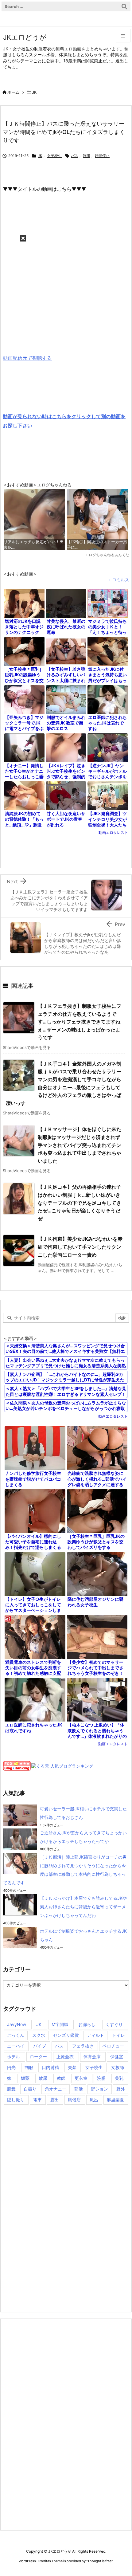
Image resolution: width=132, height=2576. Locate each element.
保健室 (117, 2057)
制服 (87, 156)
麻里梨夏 (115, 2100)
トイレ (118, 2035)
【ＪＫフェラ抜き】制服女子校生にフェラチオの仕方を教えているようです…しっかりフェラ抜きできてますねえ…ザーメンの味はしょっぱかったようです (80, 1022)
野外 (121, 2089)
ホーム (13, 92)
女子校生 (54, 156)
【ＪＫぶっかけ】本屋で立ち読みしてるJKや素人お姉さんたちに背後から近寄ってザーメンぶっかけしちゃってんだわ (83, 1907)
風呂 (94, 2100)
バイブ (40, 2046)
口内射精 (50, 2067)
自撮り (30, 2089)
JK (34, 92)
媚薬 (25, 2078)
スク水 (39, 2035)
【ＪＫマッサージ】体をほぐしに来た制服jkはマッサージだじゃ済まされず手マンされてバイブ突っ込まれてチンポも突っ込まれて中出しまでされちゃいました (80, 1145)
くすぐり (114, 2024)
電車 (37, 2100)
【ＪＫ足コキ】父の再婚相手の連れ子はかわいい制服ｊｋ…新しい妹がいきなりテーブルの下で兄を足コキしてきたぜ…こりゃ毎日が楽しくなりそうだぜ (80, 1203)
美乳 (119, 2078)
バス (75, 156)
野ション (99, 2089)
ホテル (14, 2057)
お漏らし (87, 2024)
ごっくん (16, 2035)
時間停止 (102, 156)
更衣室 (81, 2078)
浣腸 (101, 2078)
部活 (79, 2089)
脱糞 (11, 2089)
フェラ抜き (83, 2046)
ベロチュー (113, 2046)
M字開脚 (60, 2024)
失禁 (72, 2067)
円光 (11, 2067)
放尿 (43, 2078)
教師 (61, 2078)
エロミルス (118, 580)
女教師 (118, 2067)
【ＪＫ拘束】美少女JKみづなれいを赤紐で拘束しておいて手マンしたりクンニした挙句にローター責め (80, 1247)
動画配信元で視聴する (27, 358)
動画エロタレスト (113, 832)
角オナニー (56, 2089)
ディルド (95, 2035)
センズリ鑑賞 (66, 2035)
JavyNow (17, 2024)
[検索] (124, 6)
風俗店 (74, 2100)
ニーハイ (16, 2046)
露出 (55, 2100)
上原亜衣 (65, 2057)
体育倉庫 (92, 2057)
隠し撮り (16, 2100)
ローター (38, 2057)
